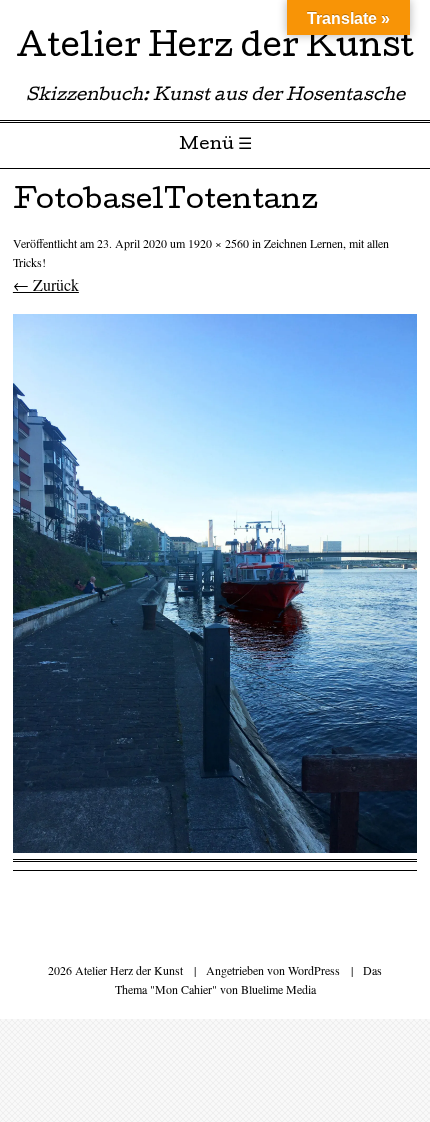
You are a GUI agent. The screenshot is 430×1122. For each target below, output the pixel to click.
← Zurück (46, 284)
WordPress (314, 970)
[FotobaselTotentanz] (215, 846)
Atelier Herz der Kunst (215, 49)
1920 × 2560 (218, 243)
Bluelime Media (278, 989)
